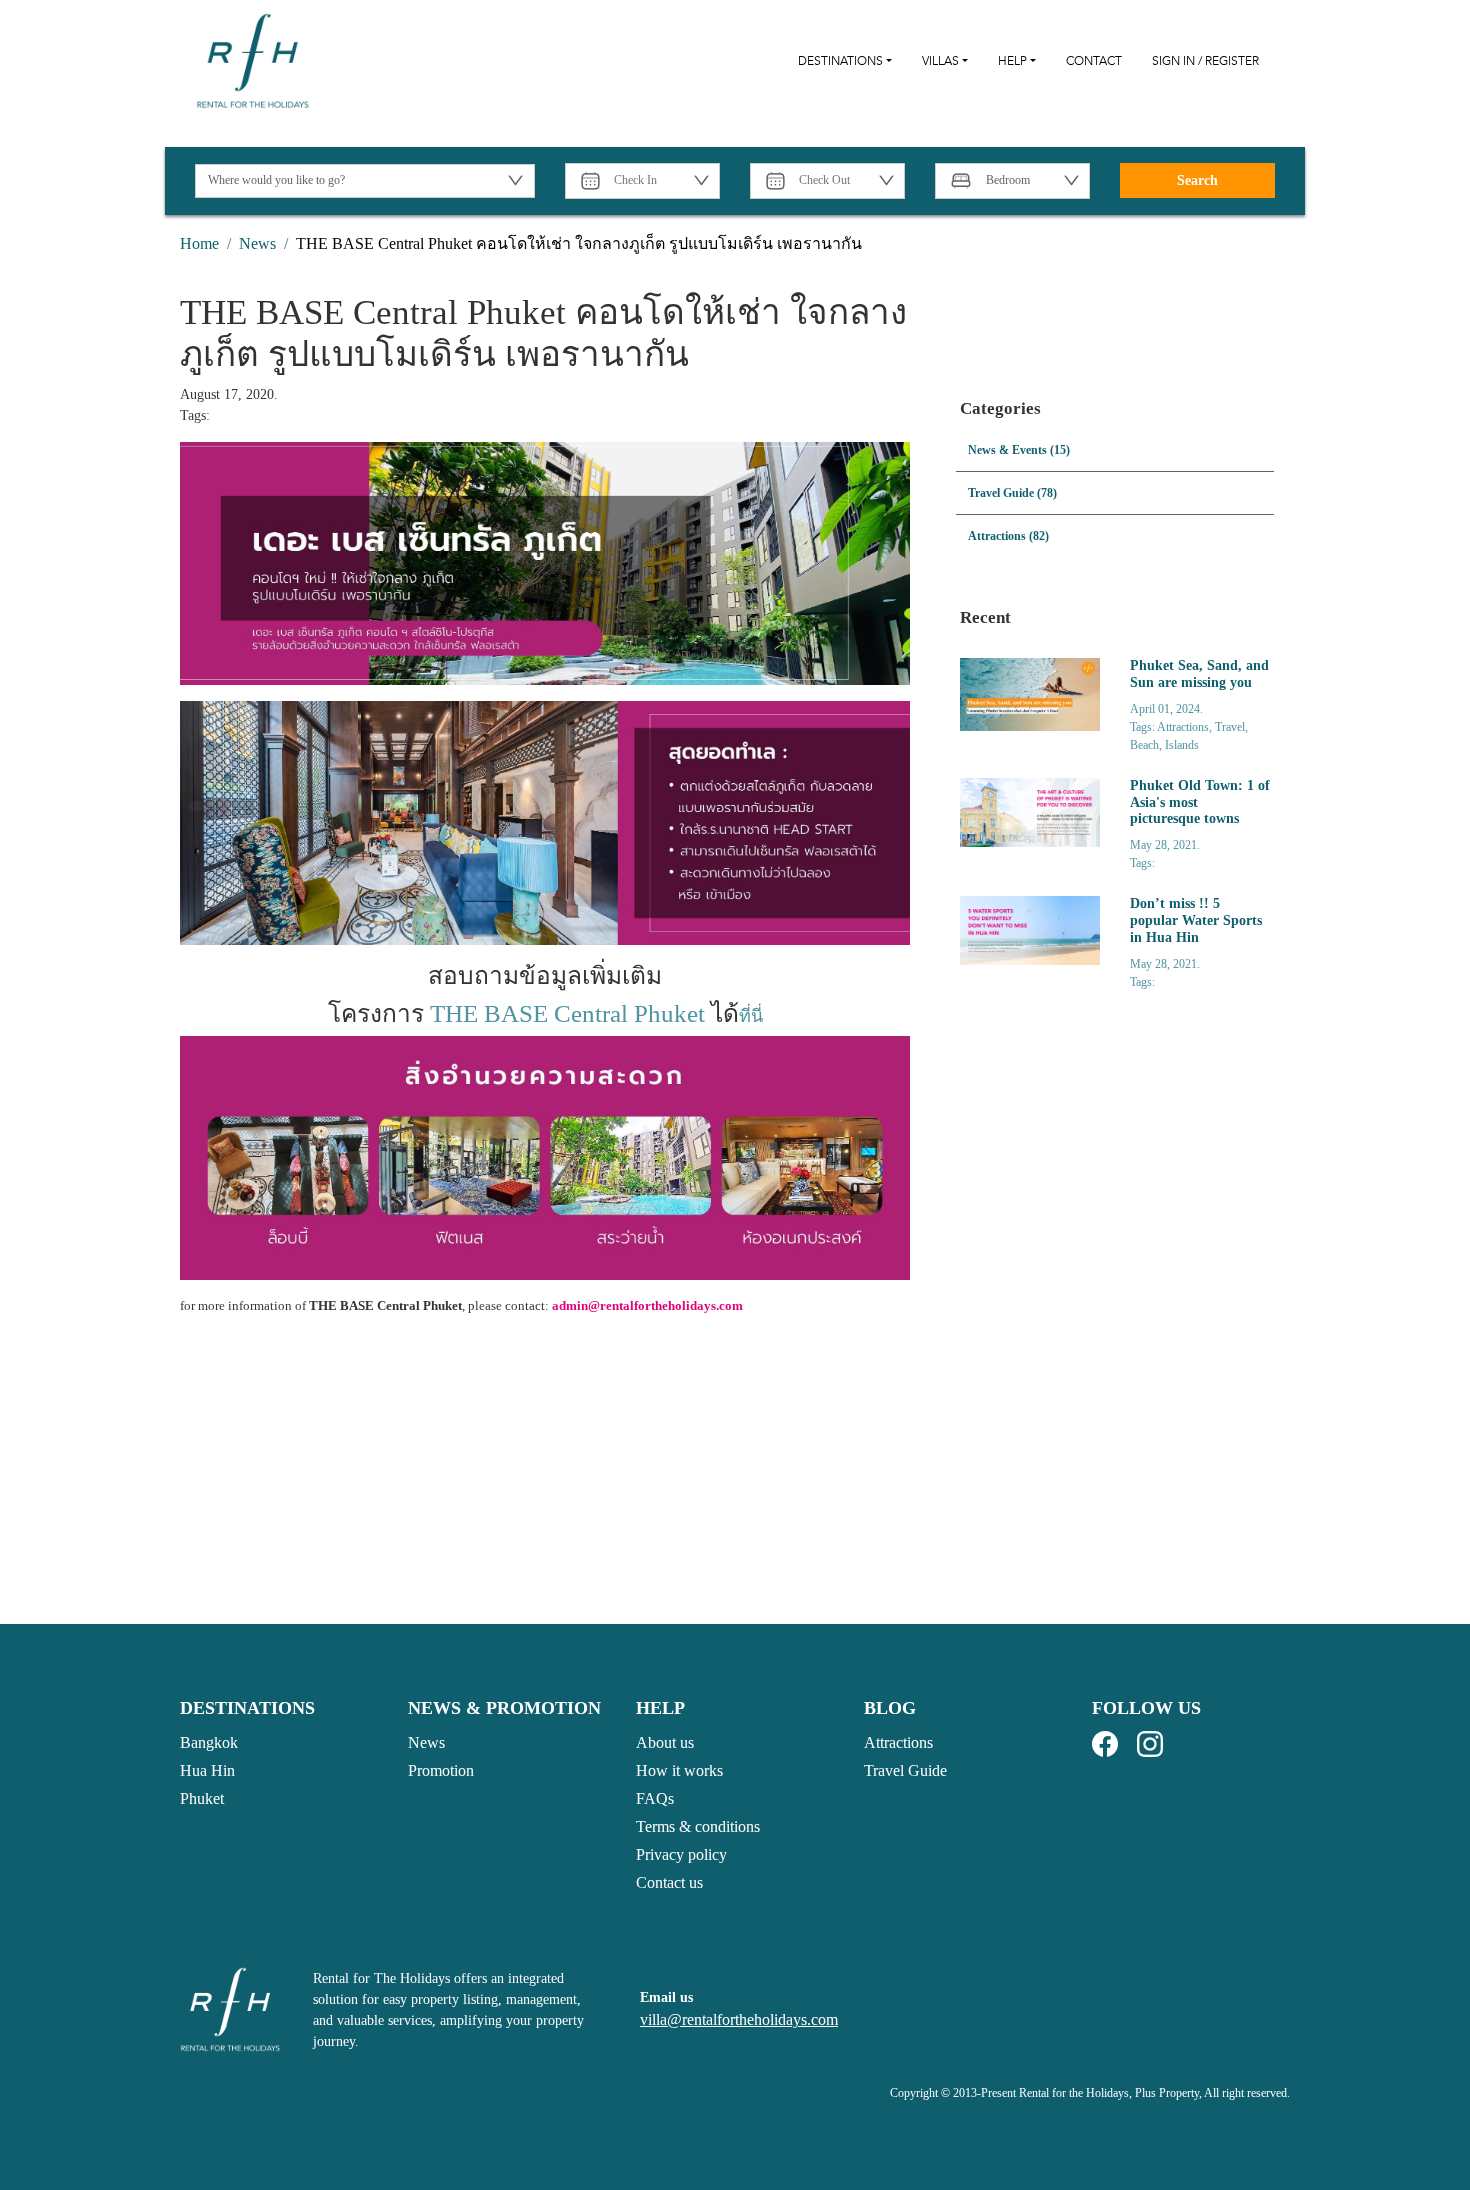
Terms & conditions (698, 1826)
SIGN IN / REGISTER (1205, 61)
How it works (679, 1770)
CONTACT (1094, 61)
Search (1197, 180)
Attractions (898, 1742)
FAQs (655, 1798)
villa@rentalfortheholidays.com (739, 2019)
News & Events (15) (1019, 450)
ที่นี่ (751, 1016)
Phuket (202, 1798)
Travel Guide (905, 1770)
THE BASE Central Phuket (567, 1013)
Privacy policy (681, 1854)
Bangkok (209, 1742)
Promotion (441, 1770)
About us (665, 1742)
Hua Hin (207, 1770)
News (426, 1742)
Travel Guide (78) (1012, 493)
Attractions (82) (1008, 536)
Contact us (669, 1882)
